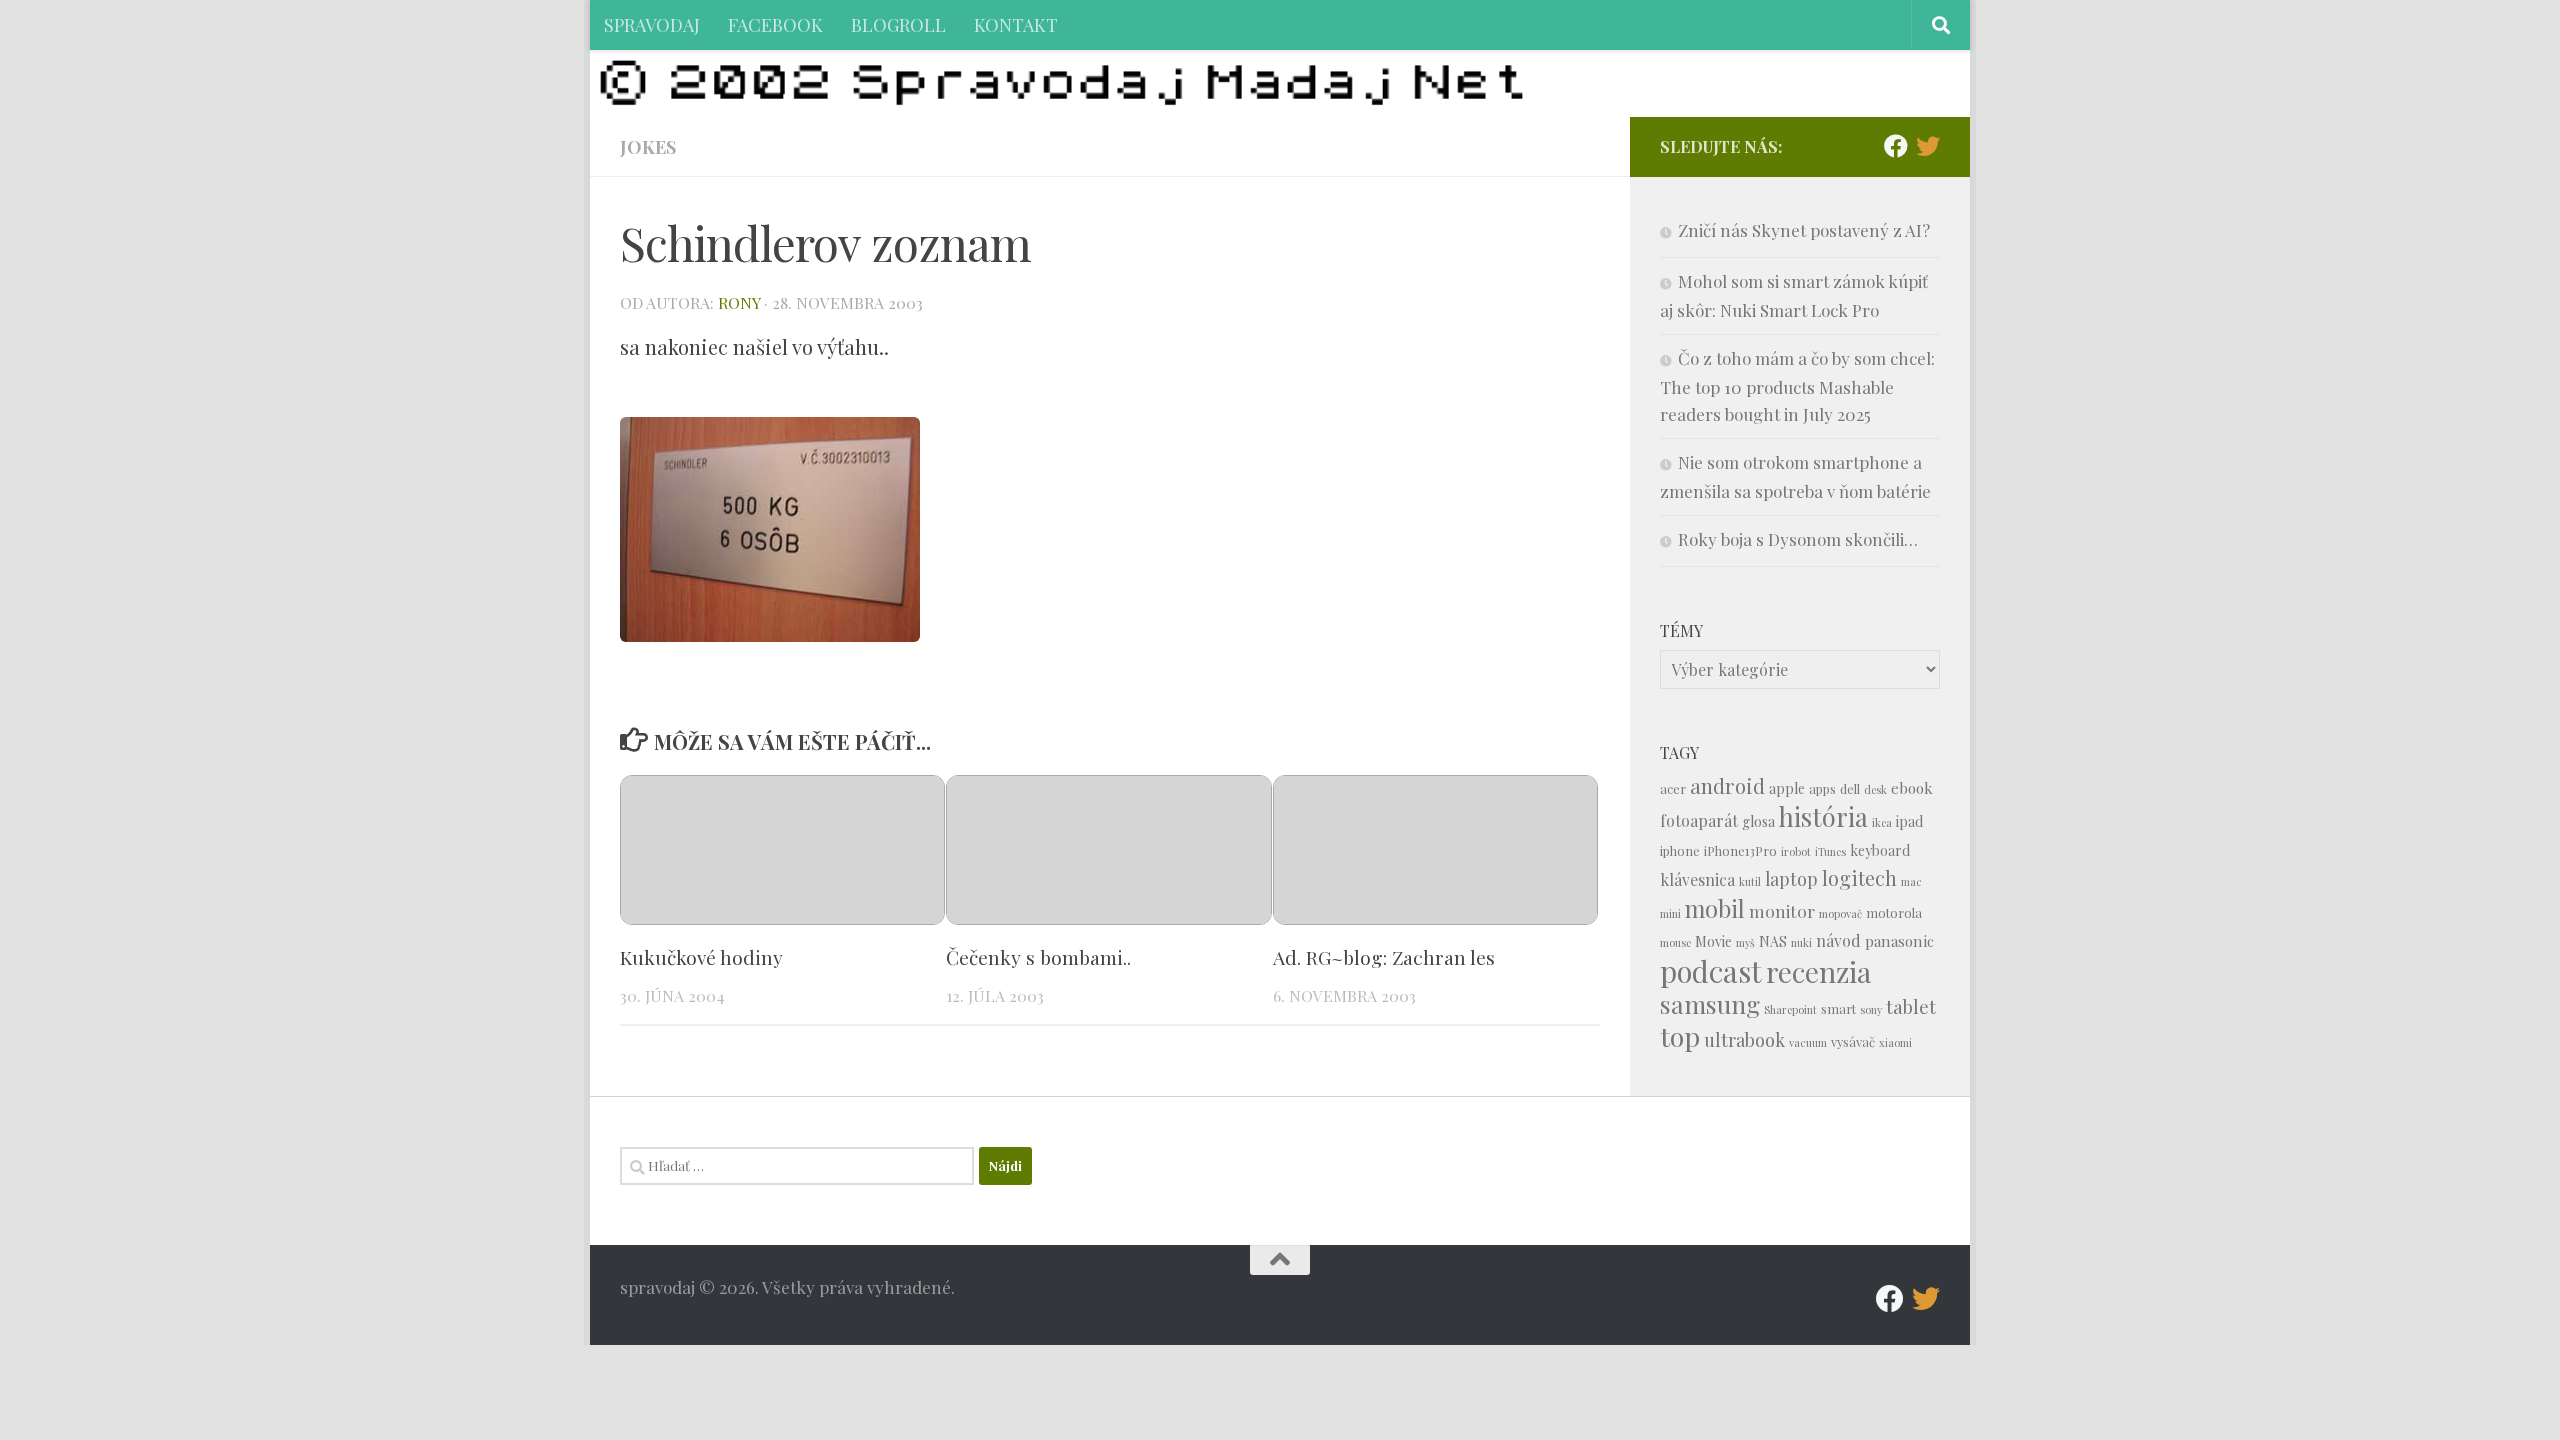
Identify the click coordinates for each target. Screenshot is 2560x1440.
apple (1787, 788)
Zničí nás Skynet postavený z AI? (1804, 230)
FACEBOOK (775, 24)
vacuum (1808, 1042)
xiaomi (1895, 1042)
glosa (1758, 821)
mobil (1715, 908)
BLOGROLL (898, 24)
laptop (1791, 878)
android (1727, 785)
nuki (1801, 942)
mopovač (1840, 913)
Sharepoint (1790, 1009)
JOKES (648, 146)
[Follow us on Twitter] (1928, 146)
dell (1850, 788)
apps (1822, 788)
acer (1673, 788)
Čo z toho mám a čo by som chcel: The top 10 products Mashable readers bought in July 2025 (1797, 386)
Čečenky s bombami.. (1038, 957)
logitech (1859, 878)
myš (1745, 942)
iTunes (1830, 851)
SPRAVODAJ (652, 24)
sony (1871, 1009)
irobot (1796, 851)
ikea (1882, 822)
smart (1838, 1008)
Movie (1713, 941)
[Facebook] (1896, 146)
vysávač (1853, 1041)
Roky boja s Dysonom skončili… (1798, 539)
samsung (1710, 1003)
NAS (1773, 941)
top (1680, 1036)
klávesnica (1697, 879)
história (1823, 816)
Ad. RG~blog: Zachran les (1384, 957)
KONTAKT (1016, 24)
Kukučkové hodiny (701, 957)
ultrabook (1744, 1039)
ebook (1912, 788)
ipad (1909, 821)
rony (739, 302)
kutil (1750, 881)
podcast (1711, 970)
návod (1838, 940)
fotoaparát (1699, 820)
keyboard (1880, 850)
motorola (1894, 912)
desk (1875, 789)
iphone (1680, 850)
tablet (1911, 1006)
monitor (1782, 910)
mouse (1675, 942)
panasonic (1899, 941)
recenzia (1818, 971)
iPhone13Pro (1740, 850)
